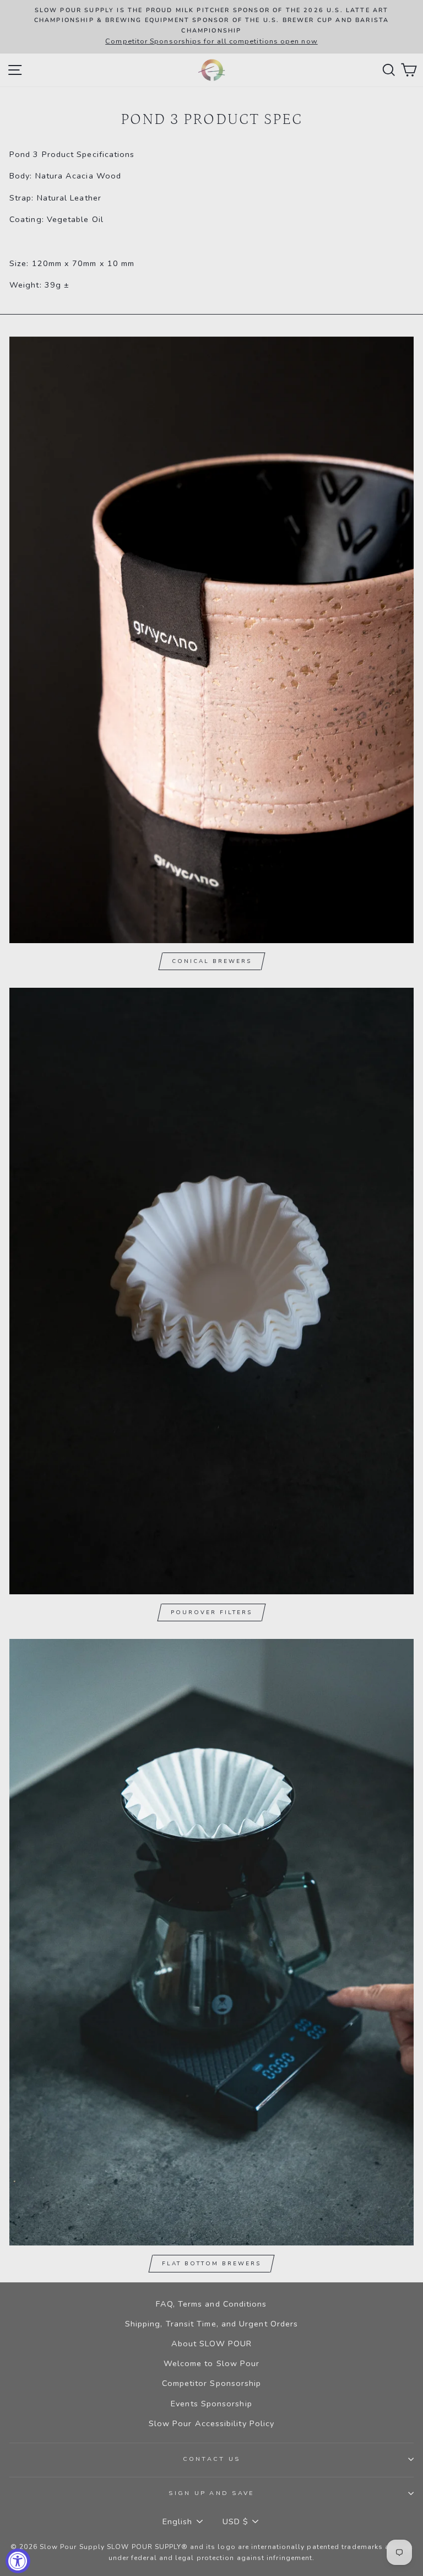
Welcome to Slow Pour (212, 2363)
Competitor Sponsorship (212, 2383)
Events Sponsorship (211, 2404)
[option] (211, 27)
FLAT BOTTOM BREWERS (211, 2264)
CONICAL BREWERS (212, 961)
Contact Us (212, 2459)
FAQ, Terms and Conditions (211, 2304)
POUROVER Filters (211, 1612)
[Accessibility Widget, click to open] (18, 2561)
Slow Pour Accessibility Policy (212, 2423)
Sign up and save (211, 2493)
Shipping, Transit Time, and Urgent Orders (211, 2324)
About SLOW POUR (211, 2344)
